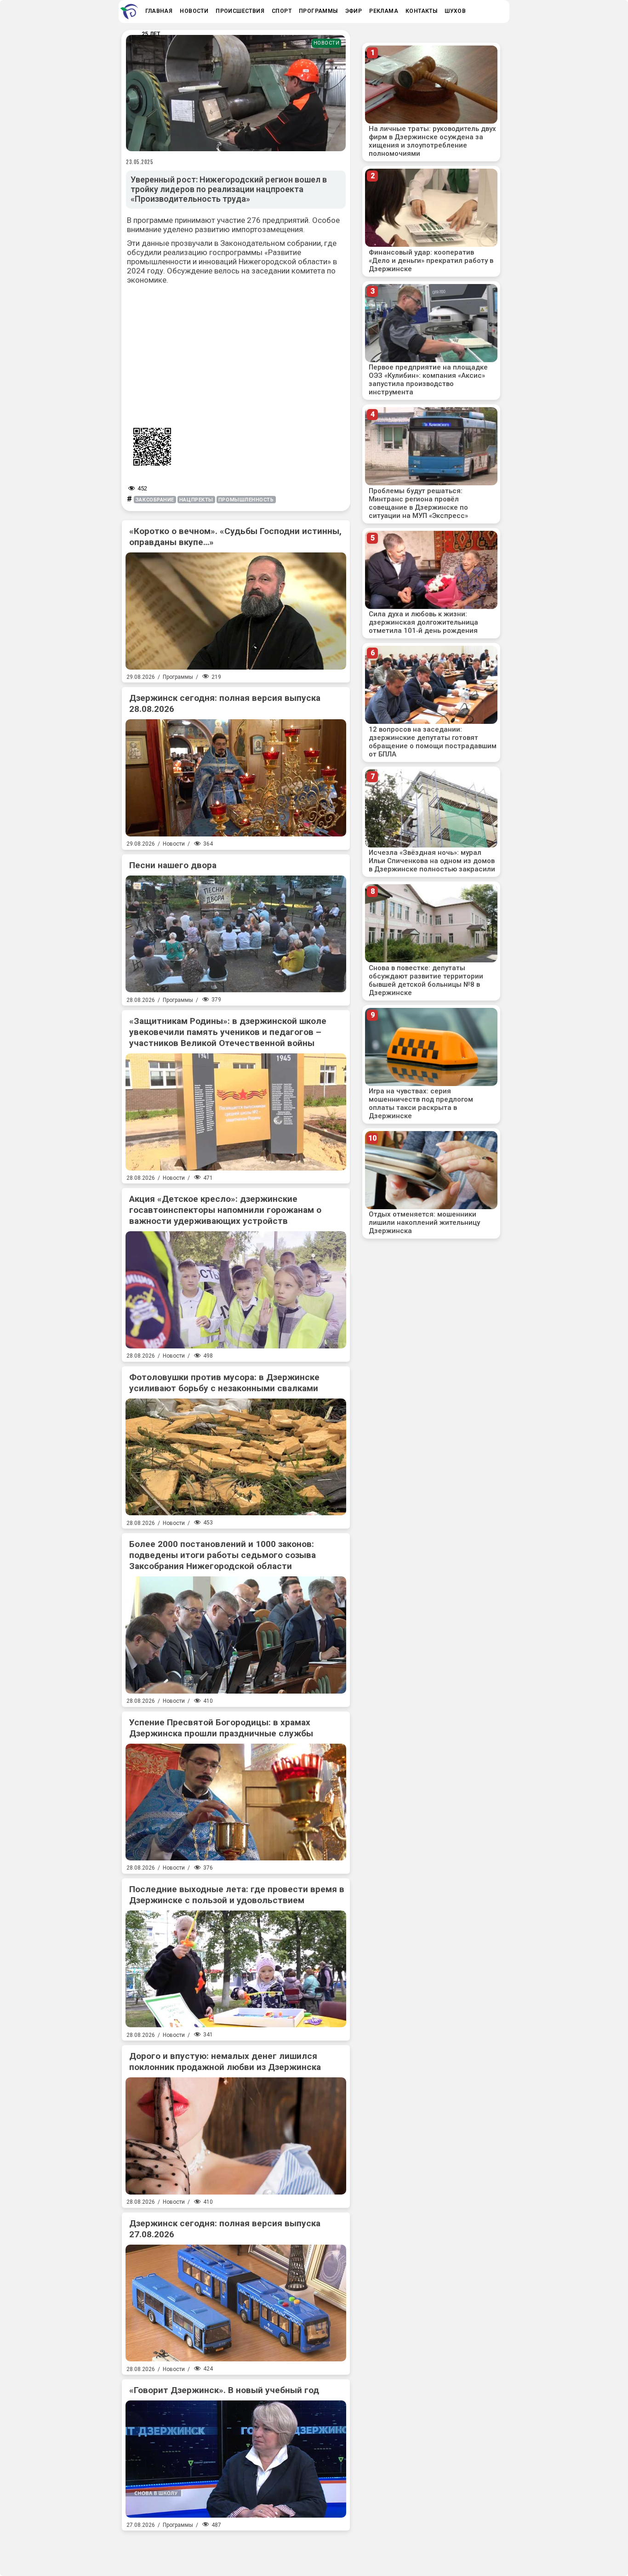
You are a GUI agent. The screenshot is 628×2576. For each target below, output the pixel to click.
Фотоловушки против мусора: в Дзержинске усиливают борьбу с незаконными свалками (224, 1383)
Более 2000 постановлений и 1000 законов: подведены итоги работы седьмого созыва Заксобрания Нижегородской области (223, 1555)
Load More (236, 2550)
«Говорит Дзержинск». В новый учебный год (224, 2390)
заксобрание (155, 500)
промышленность (246, 500)
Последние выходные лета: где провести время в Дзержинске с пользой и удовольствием (237, 1895)
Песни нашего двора (173, 865)
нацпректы (196, 500)
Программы (178, 677)
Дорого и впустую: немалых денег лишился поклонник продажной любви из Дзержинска (225, 2061)
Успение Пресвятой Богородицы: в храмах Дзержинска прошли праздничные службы (221, 1728)
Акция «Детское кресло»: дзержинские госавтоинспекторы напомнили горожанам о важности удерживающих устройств (225, 1210)
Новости (327, 43)
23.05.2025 (140, 162)
